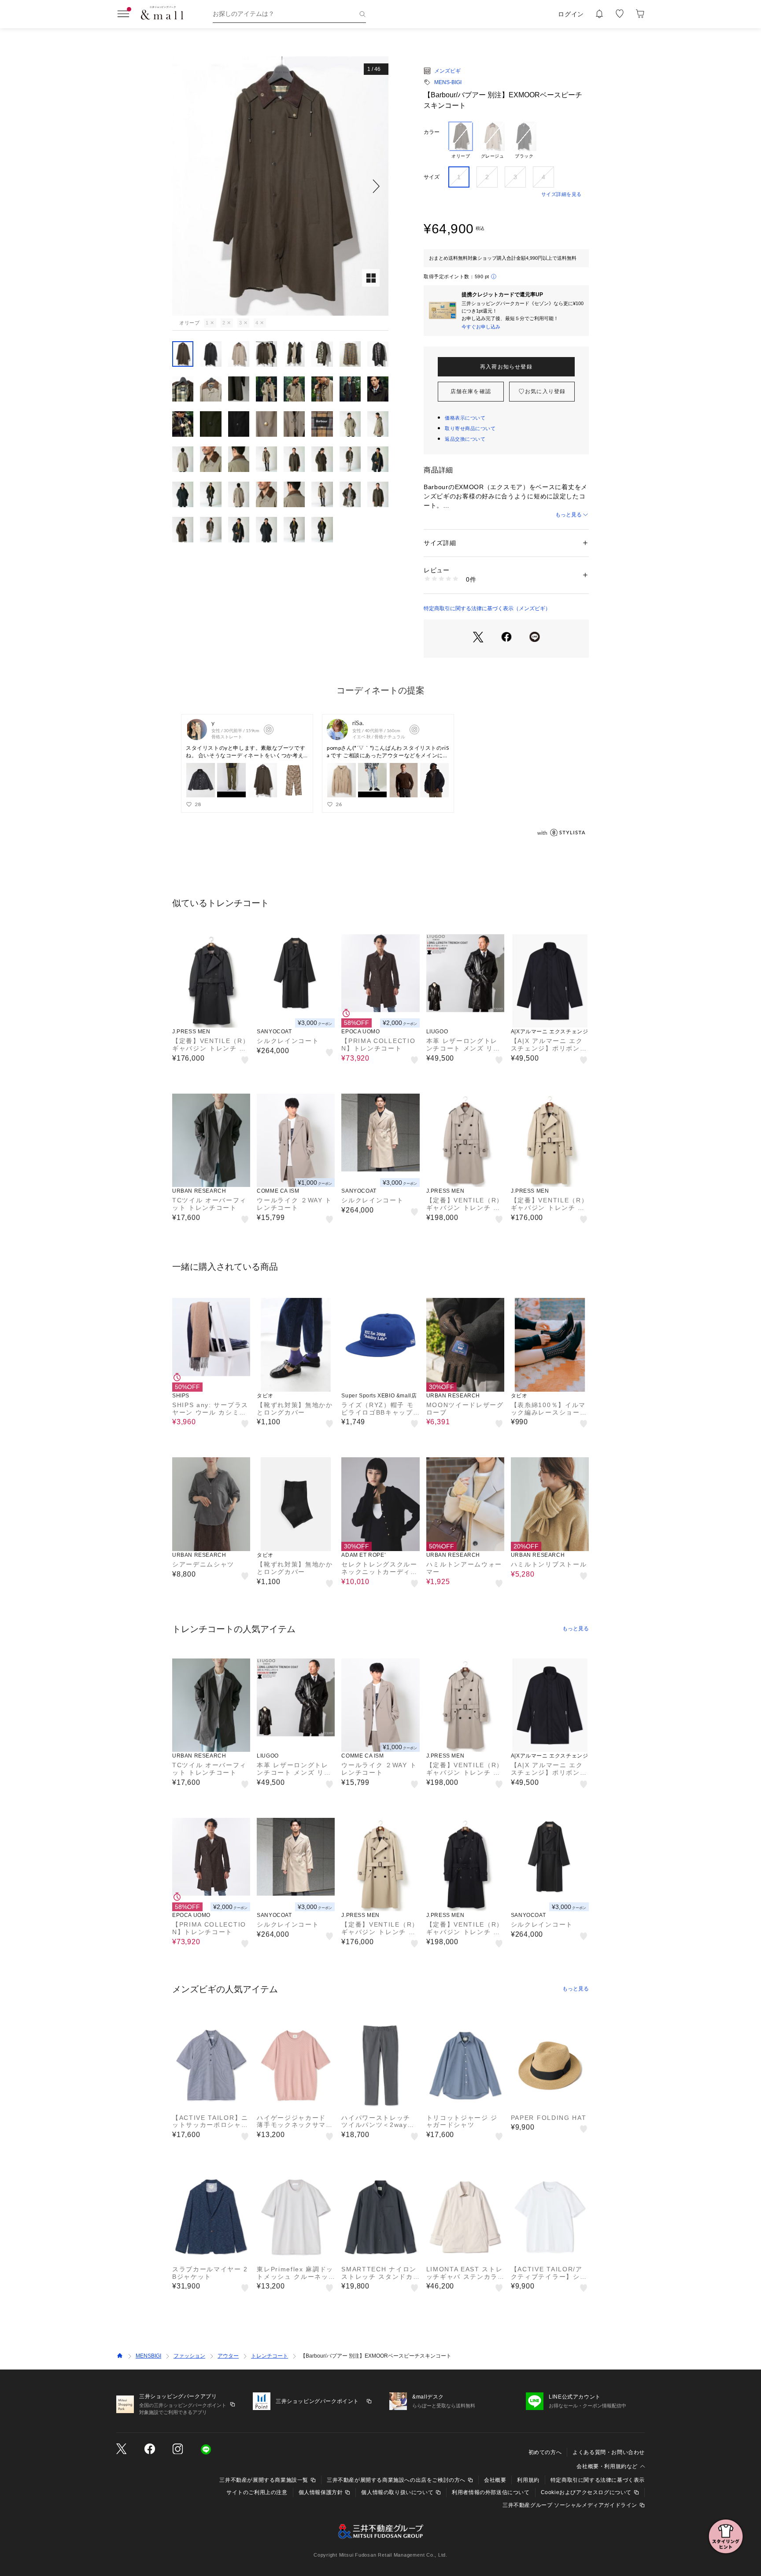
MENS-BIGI (448, 82)
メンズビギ (447, 71)
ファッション (189, 2356)
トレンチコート (270, 2356)
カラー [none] (432, 132)
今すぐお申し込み (481, 327)
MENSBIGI (148, 2356)
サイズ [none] (432, 177)
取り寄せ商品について (470, 428)
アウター (228, 2356)
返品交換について (465, 439)
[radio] (461, 140)
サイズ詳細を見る (562, 194)
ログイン (571, 14)
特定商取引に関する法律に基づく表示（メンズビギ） (487, 608)
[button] (280, 186)
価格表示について (465, 418)
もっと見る (569, 515)
